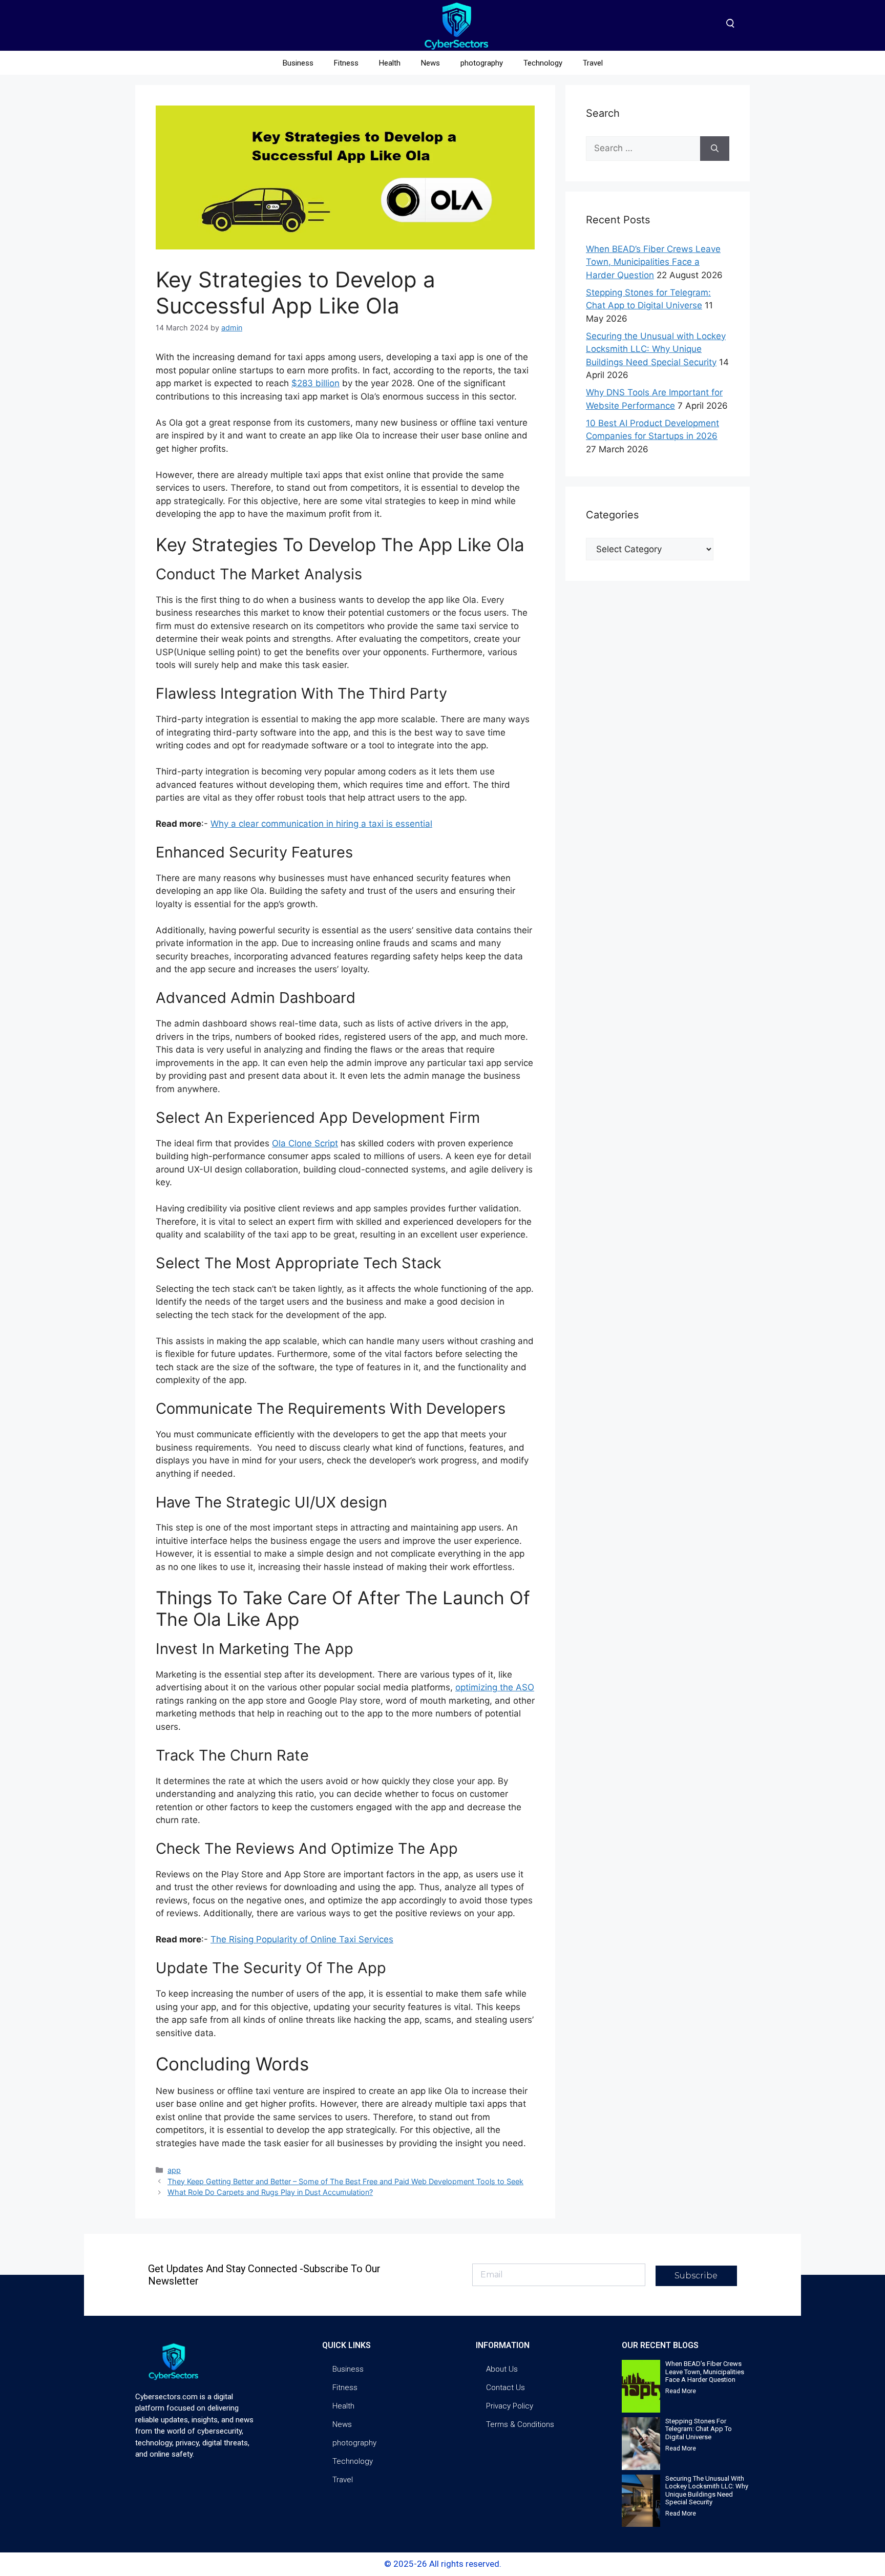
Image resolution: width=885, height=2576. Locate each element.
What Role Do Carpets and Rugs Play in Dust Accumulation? (270, 2192)
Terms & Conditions (520, 2424)
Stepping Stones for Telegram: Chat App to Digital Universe (699, 2429)
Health (390, 63)
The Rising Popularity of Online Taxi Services (302, 1939)
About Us (502, 2369)
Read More (681, 2391)
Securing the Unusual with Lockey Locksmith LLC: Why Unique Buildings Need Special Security (656, 349)
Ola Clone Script (305, 1143)
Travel (593, 63)
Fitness (346, 63)
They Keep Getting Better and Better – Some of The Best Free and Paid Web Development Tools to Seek (345, 2181)
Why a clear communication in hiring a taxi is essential (321, 824)
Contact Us (505, 2387)
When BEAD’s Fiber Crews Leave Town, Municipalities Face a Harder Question (653, 262)
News (430, 63)
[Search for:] (643, 149)
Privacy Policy (510, 2406)
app (174, 2170)
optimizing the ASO (495, 1687)
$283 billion (315, 383)
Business (298, 63)
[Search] (715, 149)
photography (482, 63)
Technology (543, 63)
